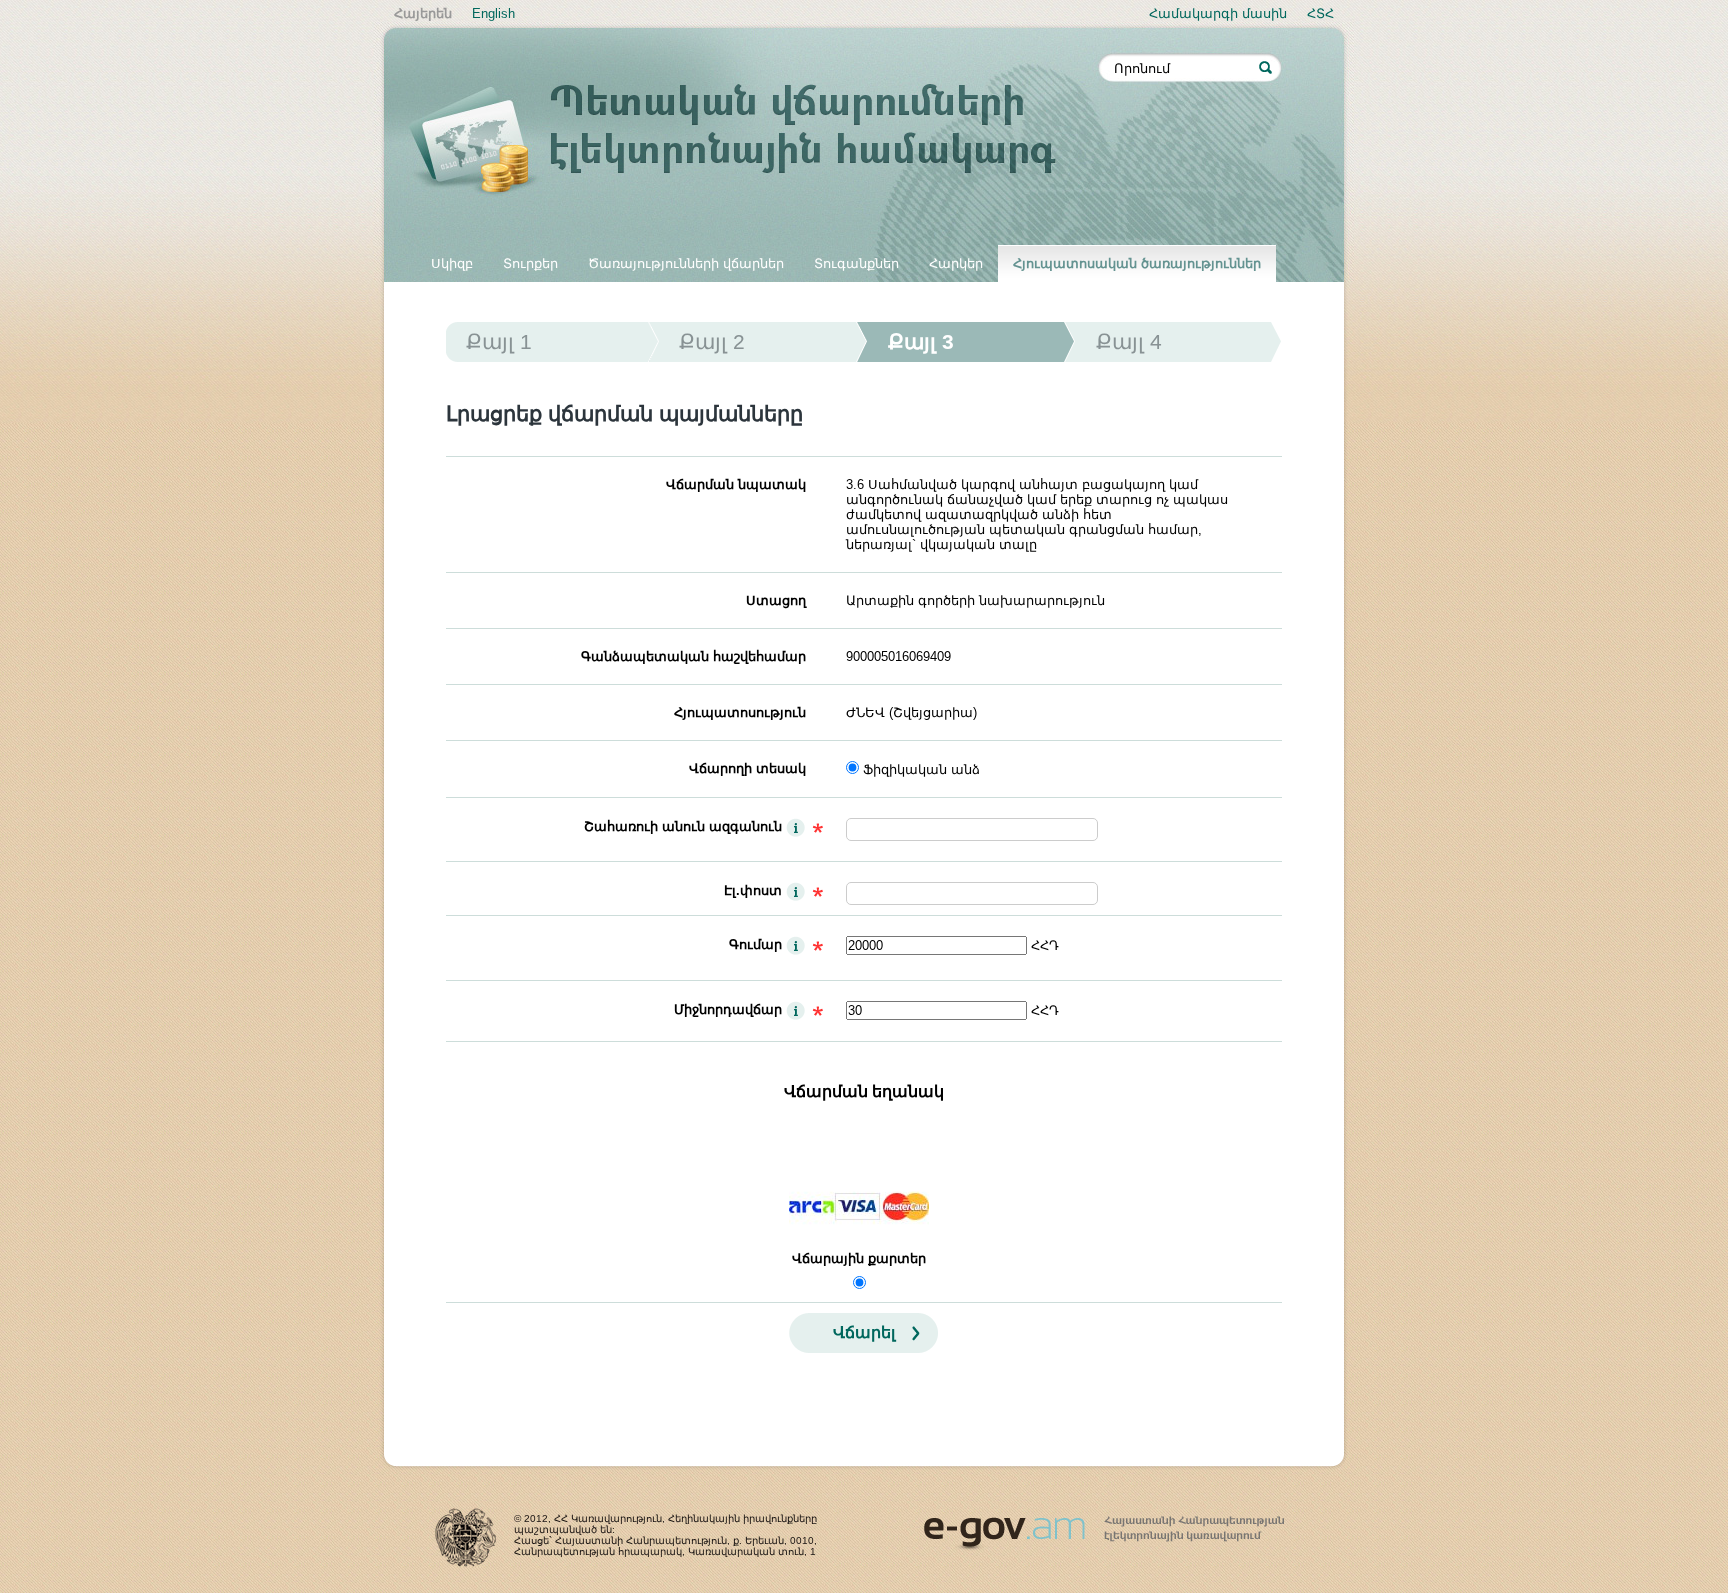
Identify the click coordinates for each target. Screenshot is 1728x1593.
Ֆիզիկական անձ (921, 769)
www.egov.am (1104, 1524)
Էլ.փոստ (753, 890)
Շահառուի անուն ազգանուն (683, 826)
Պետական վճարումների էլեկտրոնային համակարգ (754, 142)
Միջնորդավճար (728, 1009)
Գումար (755, 944)
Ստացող (776, 600)
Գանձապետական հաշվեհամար (693, 656)
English (493, 13)
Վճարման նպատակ (736, 484)
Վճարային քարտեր (859, 1258)
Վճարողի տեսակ (747, 768)
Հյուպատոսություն (740, 712)
